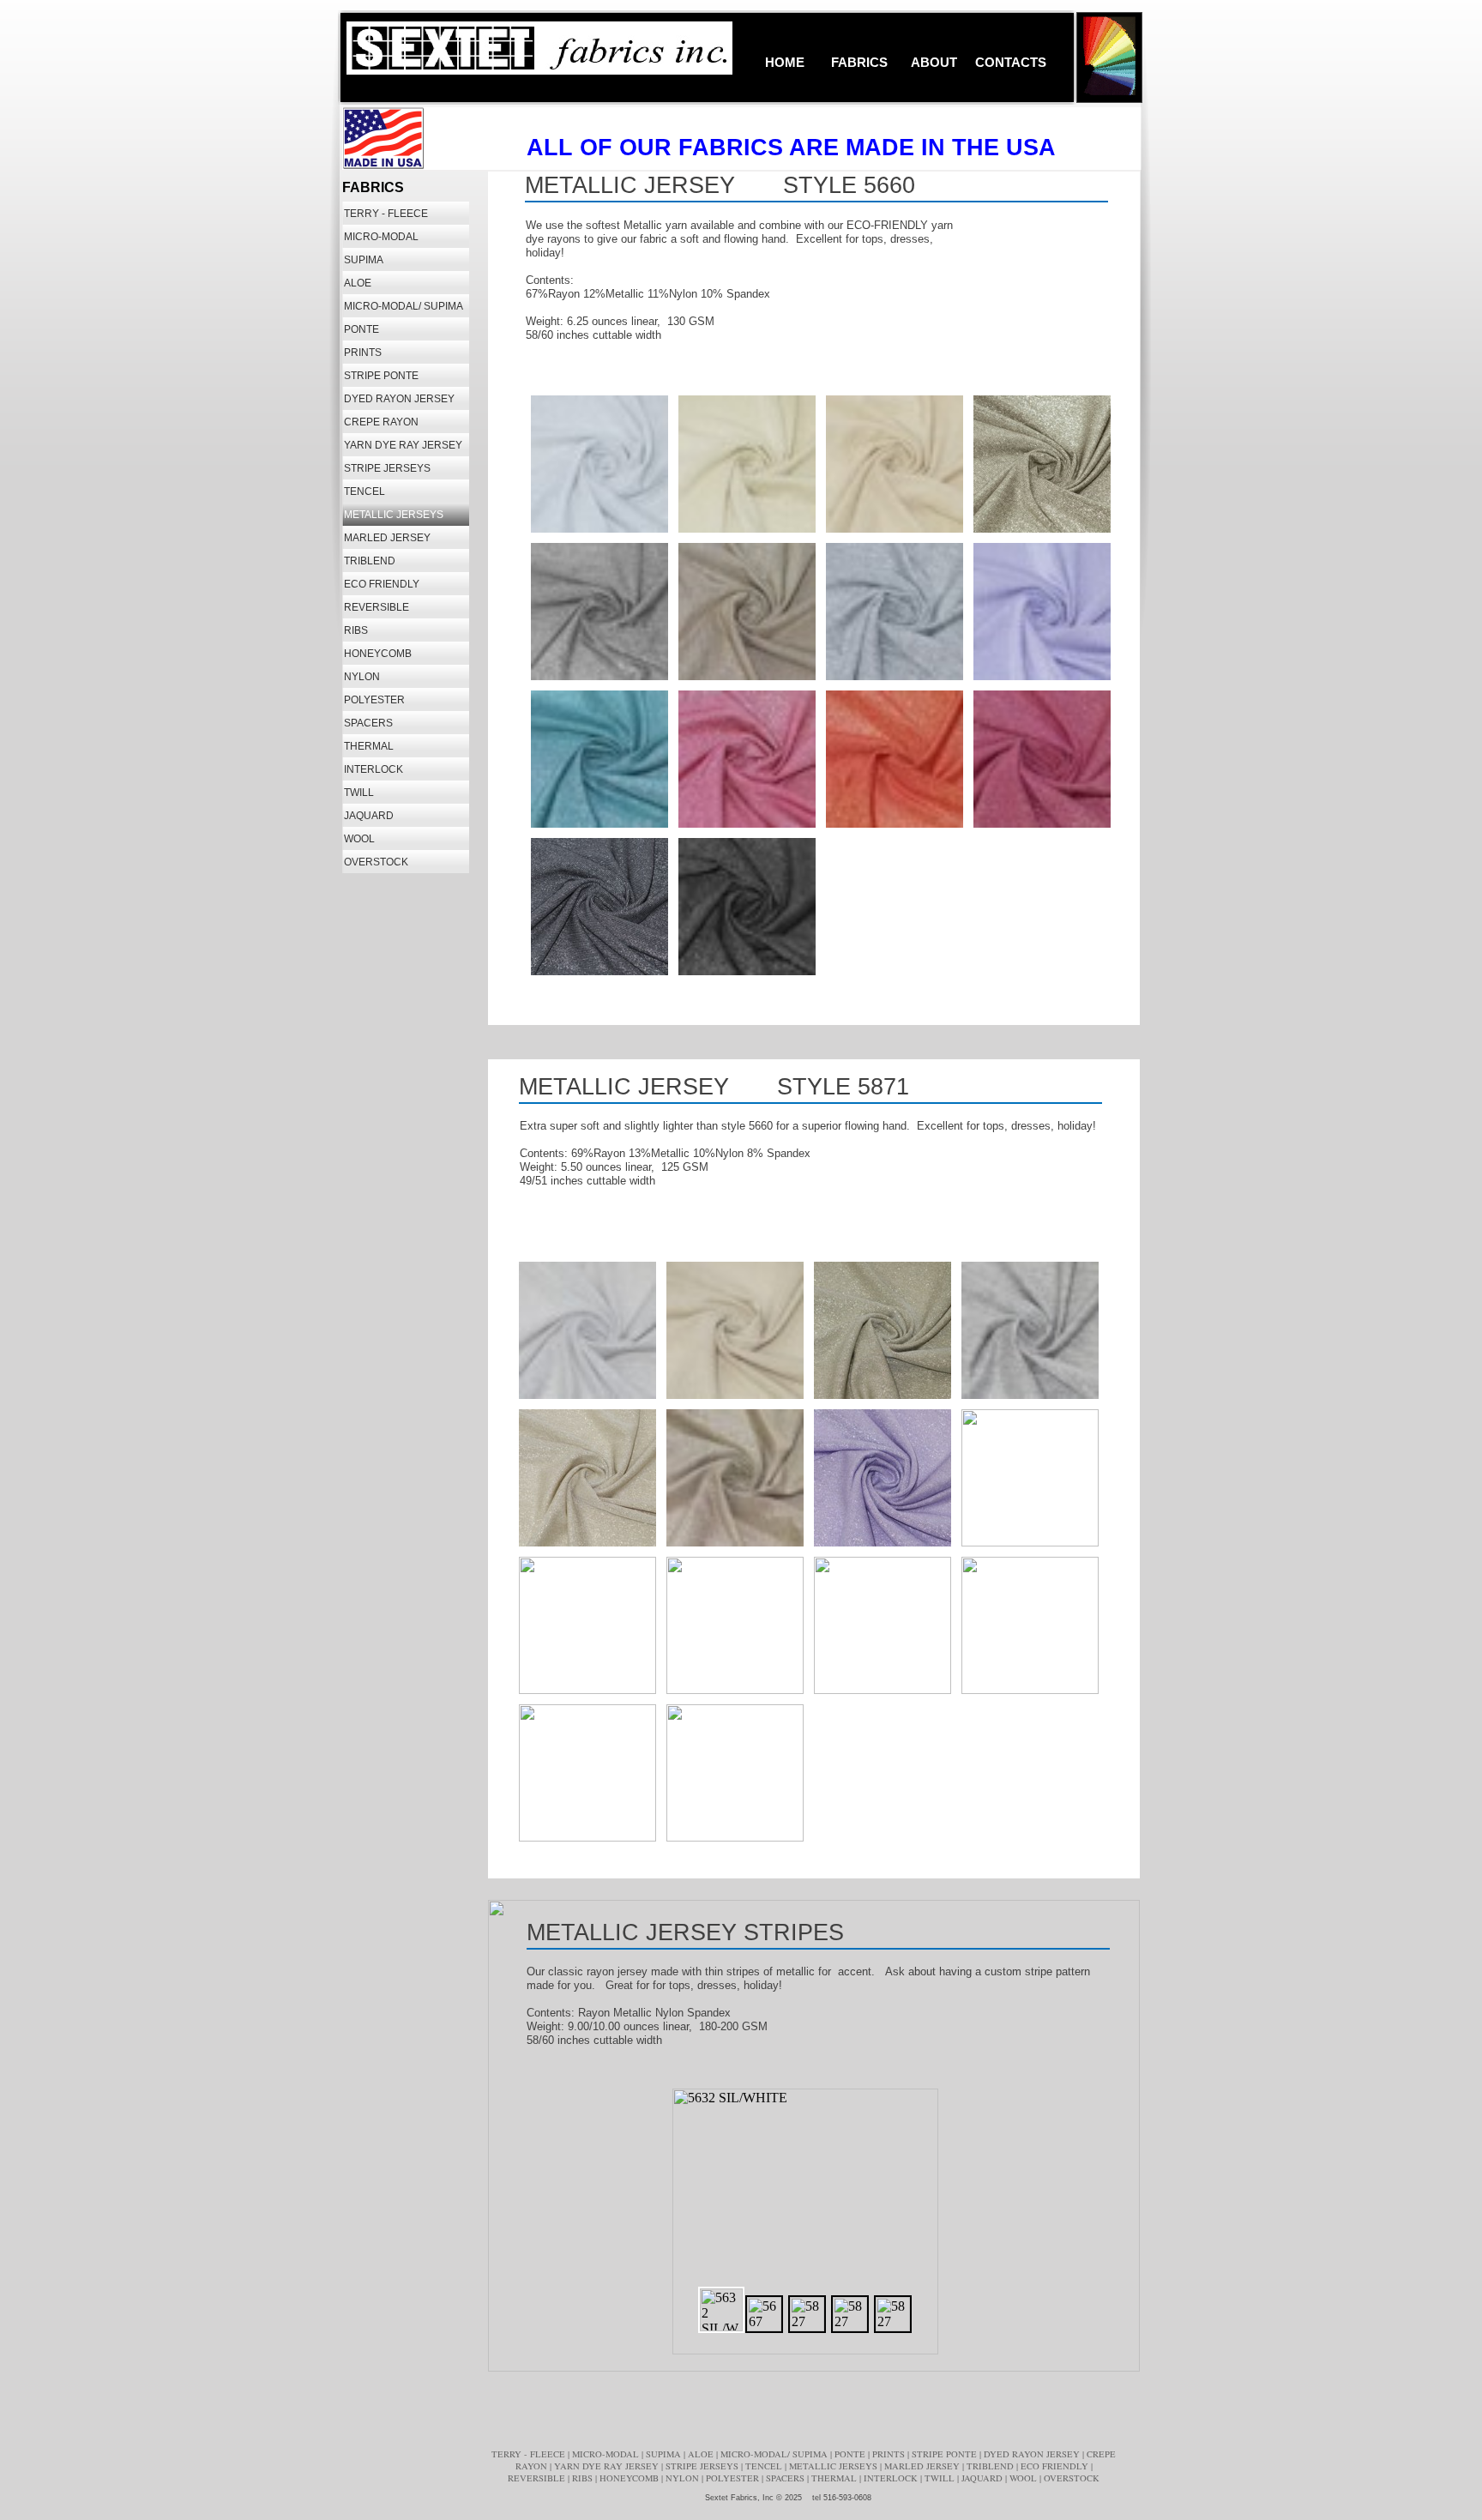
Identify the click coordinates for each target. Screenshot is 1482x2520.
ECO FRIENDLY (1056, 2466)
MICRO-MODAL (607, 2454)
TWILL (941, 2478)
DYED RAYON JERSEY (1033, 2454)
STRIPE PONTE (946, 2454)
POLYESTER (734, 2478)
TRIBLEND (991, 2466)
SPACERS (786, 2478)
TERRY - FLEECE (530, 2454)
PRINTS (890, 2454)
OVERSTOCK (1072, 2478)
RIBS (584, 2478)
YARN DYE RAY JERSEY (608, 2466)
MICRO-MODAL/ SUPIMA (775, 2454)
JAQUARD (983, 2478)
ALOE (702, 2454)
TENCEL (765, 2466)
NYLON (684, 2478)
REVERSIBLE (538, 2478)
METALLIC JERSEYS (834, 2466)
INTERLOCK (892, 2478)
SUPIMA (665, 2454)
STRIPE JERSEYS (703, 2466)
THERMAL (835, 2478)
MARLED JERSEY (923, 2466)
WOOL (1024, 2478)
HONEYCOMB (630, 2478)
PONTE (851, 2454)
